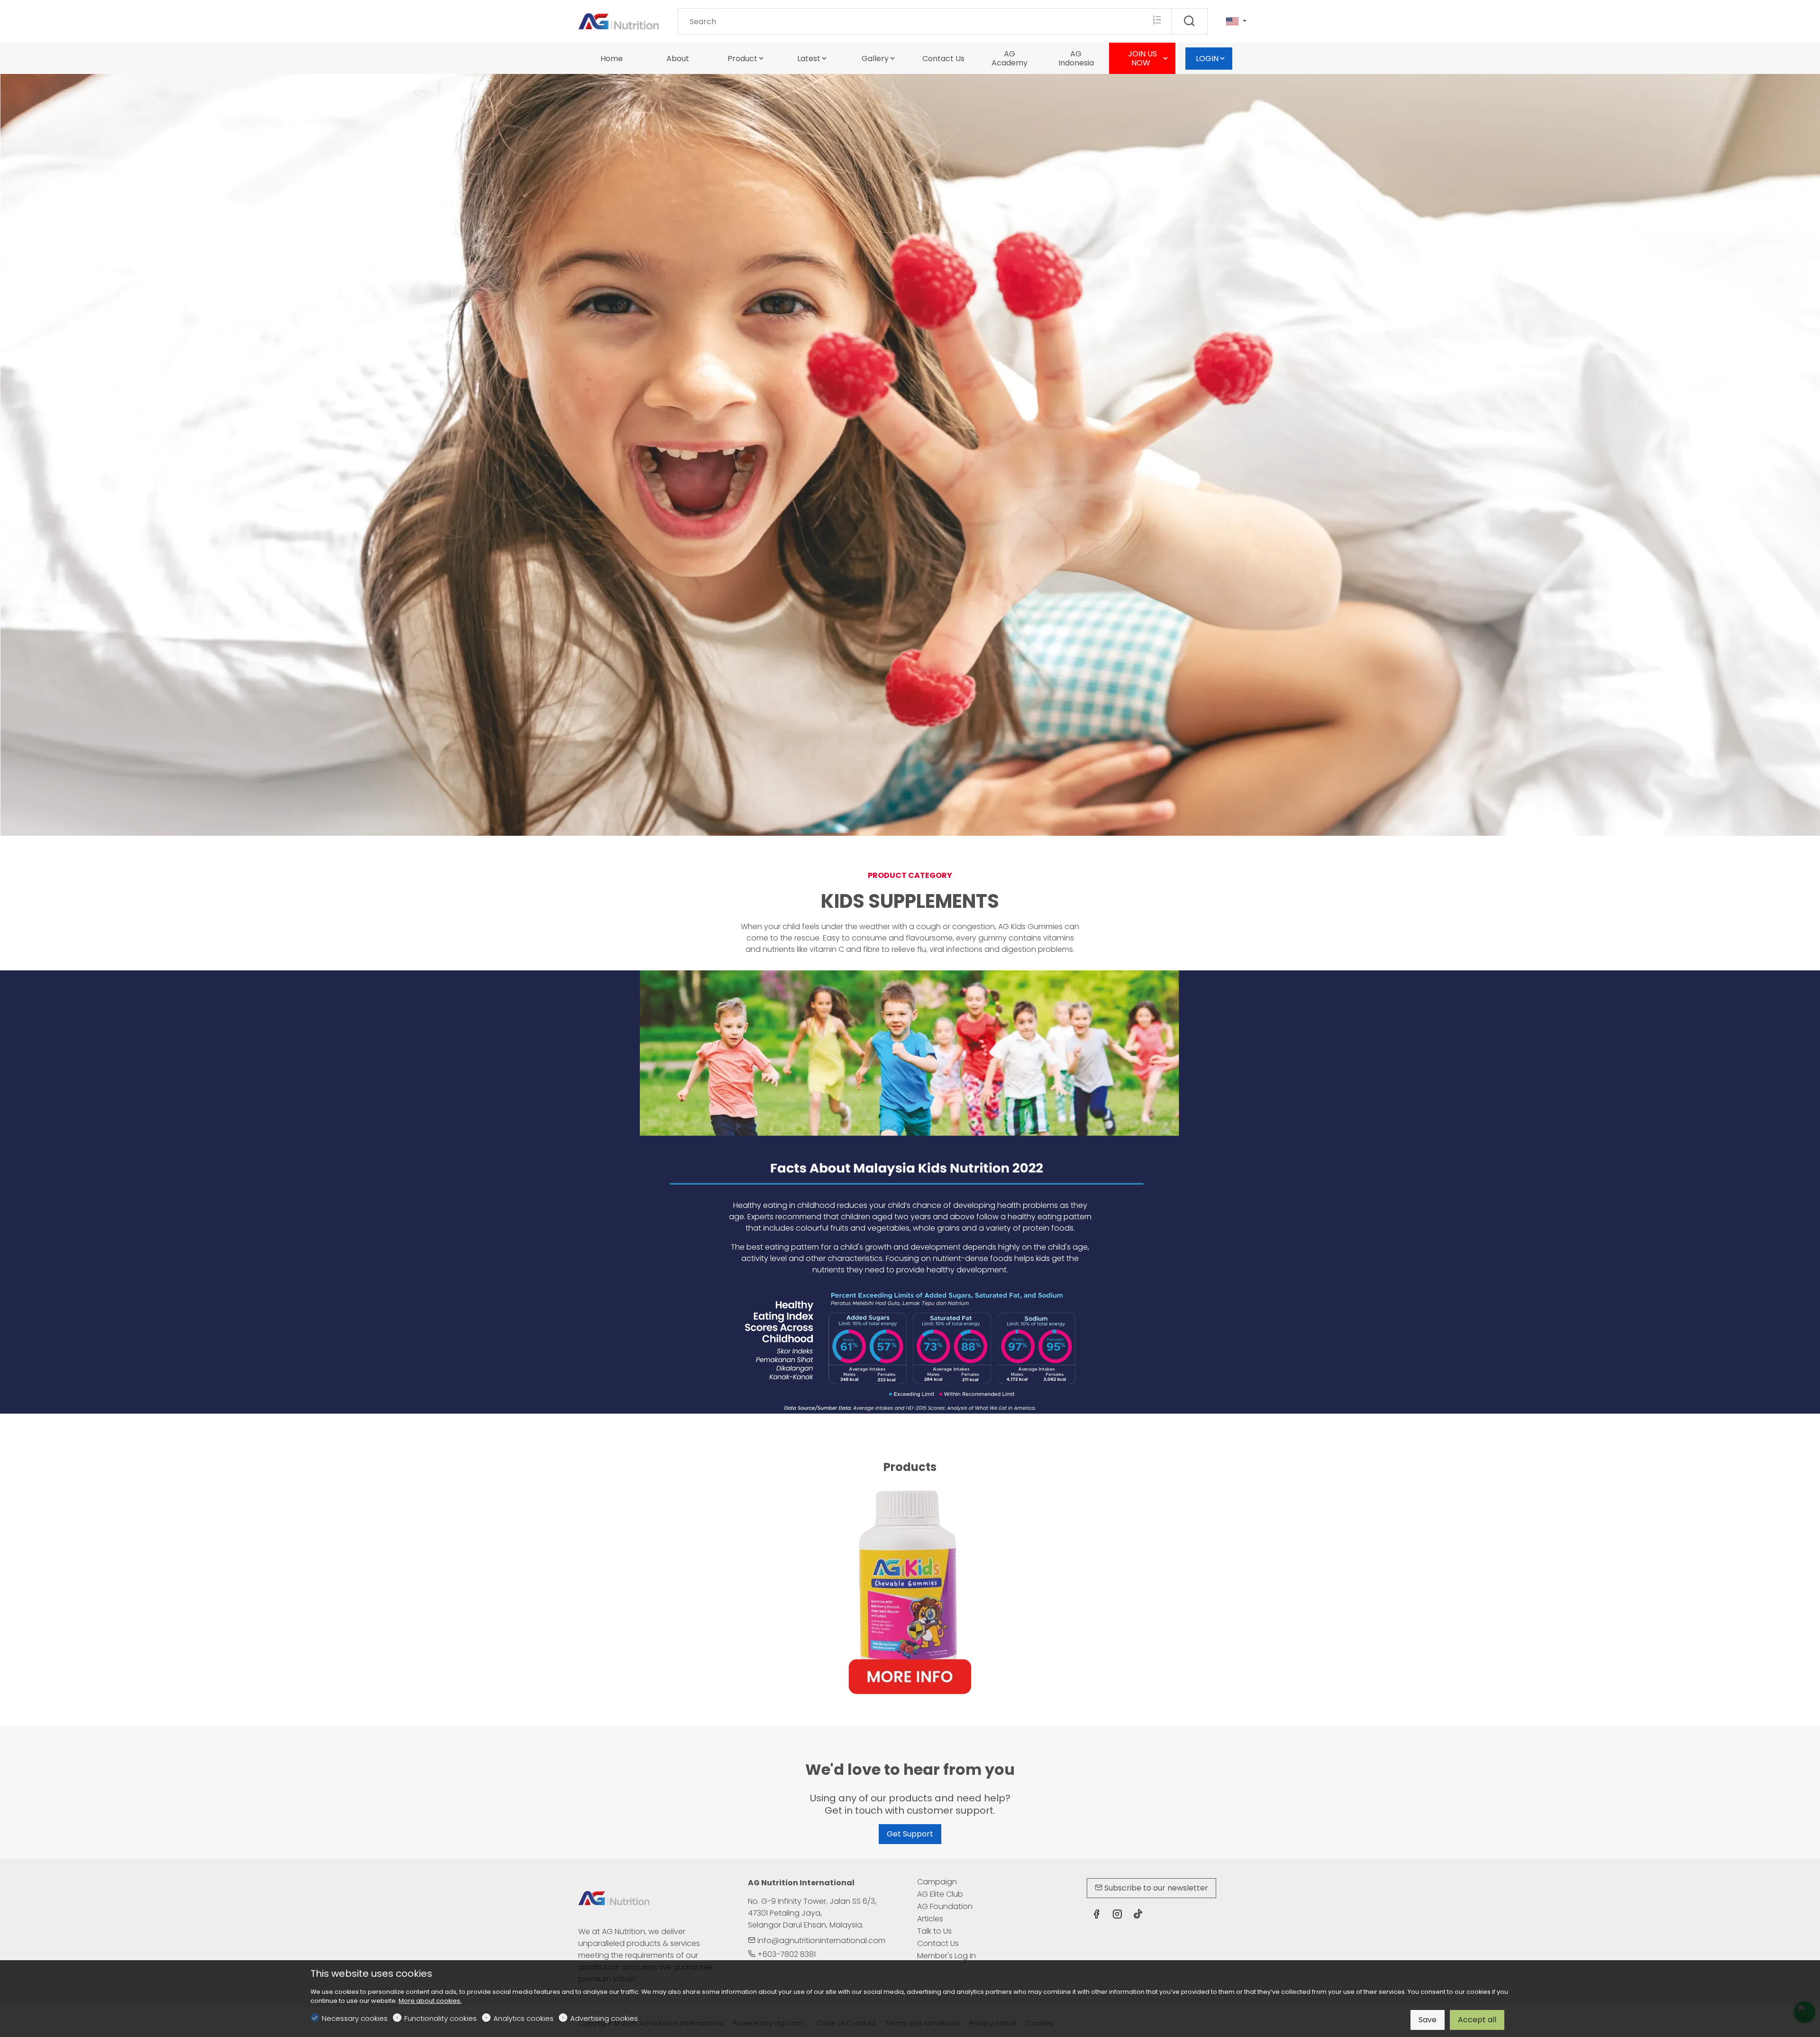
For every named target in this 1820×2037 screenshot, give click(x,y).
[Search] (1189, 21)
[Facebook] (1096, 1915)
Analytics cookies (523, 2018)
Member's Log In (946, 1956)
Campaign (937, 1882)
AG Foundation (945, 1906)
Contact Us (938, 1943)
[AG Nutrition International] (619, 21)
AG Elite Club (940, 1894)
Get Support (910, 1834)
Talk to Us (934, 1931)
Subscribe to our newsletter (1155, 1888)
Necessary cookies (355, 2018)
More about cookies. (430, 2001)
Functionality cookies (441, 2018)
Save (1428, 2020)
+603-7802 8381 (786, 1954)
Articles (930, 1919)
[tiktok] (1138, 1915)
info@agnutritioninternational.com (820, 1941)
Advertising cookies (604, 2018)
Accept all (1477, 2020)
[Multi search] (1157, 21)
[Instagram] (1117, 1915)
